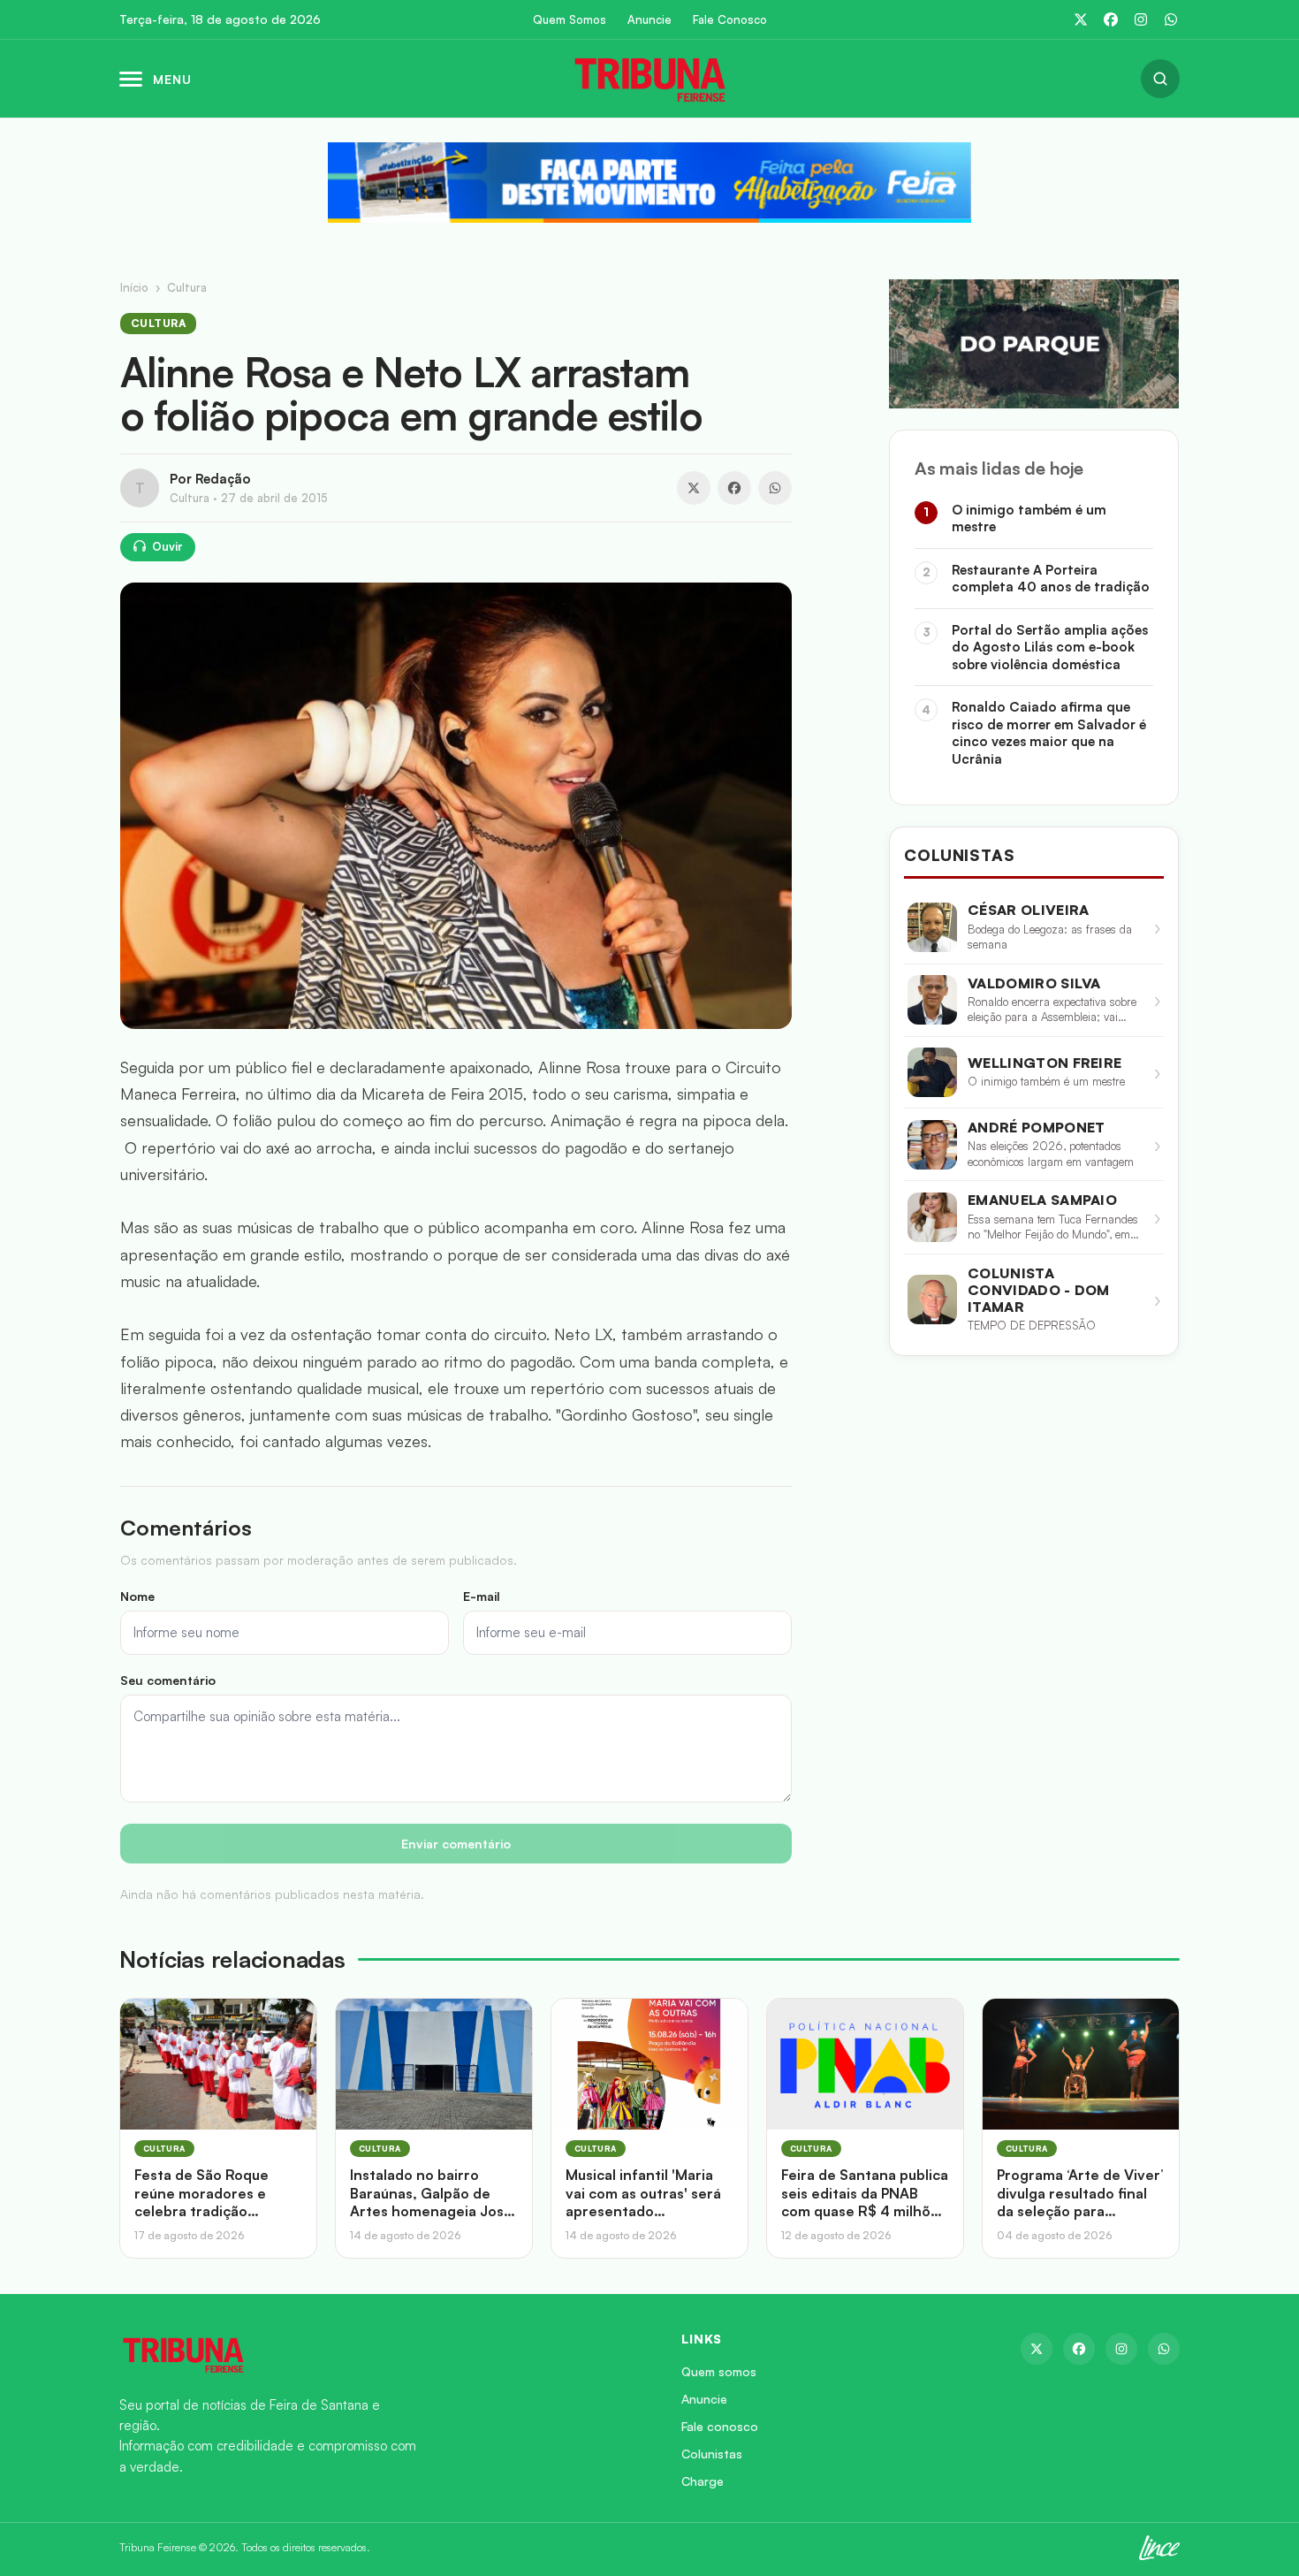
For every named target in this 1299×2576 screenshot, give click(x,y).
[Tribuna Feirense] (379, 2354)
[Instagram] (1141, 19)
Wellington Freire (1045, 1063)
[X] (1081, 19)
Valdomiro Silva (1034, 983)
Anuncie (649, 20)
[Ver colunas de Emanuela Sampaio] (932, 1217)
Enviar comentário (456, 1844)
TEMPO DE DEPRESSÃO (1032, 1325)
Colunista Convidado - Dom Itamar (1039, 1290)
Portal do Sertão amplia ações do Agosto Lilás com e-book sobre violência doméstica (1050, 647)
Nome (137, 1596)
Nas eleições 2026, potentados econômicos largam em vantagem (1051, 1154)
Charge (703, 2481)
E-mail (482, 1596)
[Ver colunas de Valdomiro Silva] (932, 1000)
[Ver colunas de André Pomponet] (932, 1145)
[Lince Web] (1159, 2548)
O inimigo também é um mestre (1029, 518)
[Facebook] (1111, 19)
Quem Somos (570, 20)
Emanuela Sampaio (1042, 1200)
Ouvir (167, 546)
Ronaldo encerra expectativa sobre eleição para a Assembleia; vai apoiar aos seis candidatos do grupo (1052, 1010)
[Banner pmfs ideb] (649, 183)
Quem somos (719, 2371)
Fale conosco (720, 2426)
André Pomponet (1036, 1128)
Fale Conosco (730, 20)
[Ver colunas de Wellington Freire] (932, 1072)
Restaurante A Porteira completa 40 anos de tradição (1051, 579)
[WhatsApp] (1171, 19)
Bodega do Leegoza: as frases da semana (1050, 937)
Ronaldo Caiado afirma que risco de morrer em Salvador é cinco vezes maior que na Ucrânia (1049, 733)
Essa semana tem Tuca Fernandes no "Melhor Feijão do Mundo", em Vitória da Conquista (1053, 1227)
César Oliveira (1028, 910)
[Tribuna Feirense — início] (649, 79)
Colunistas (712, 2454)
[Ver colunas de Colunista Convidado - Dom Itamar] (932, 1299)
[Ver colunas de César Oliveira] (932, 927)
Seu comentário (168, 1680)
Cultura (187, 287)
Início (134, 287)
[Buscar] (1160, 79)
